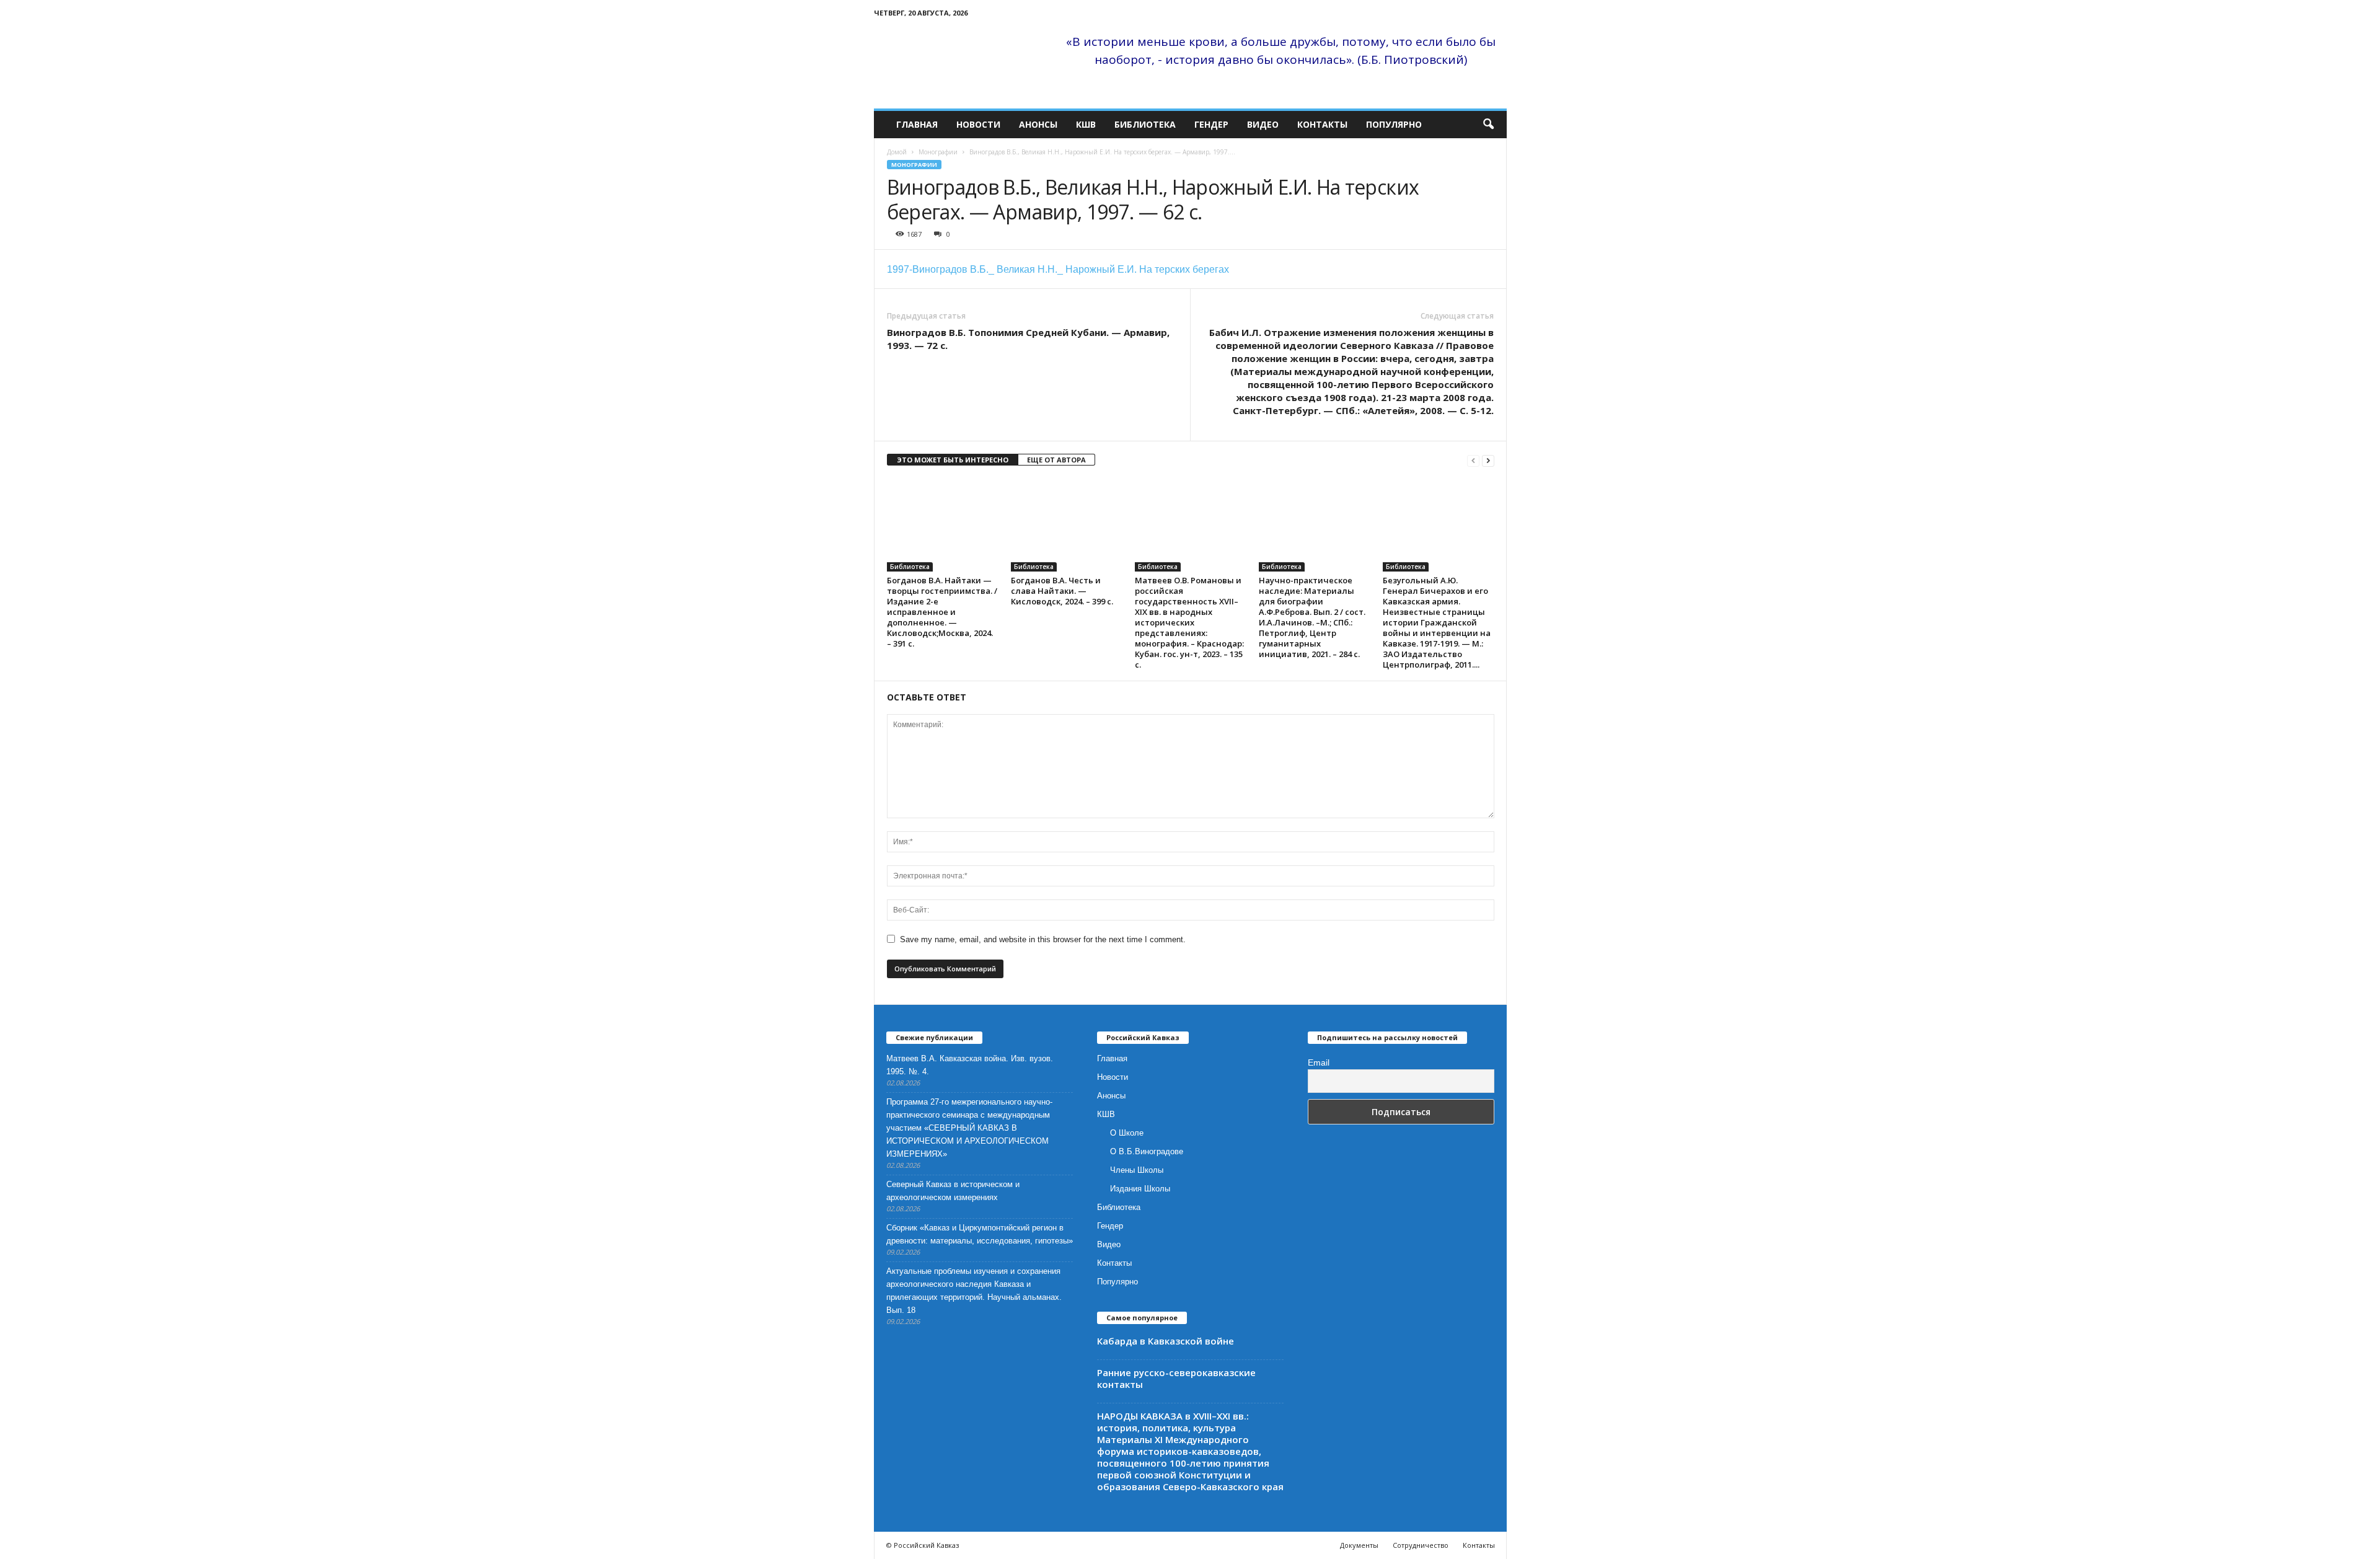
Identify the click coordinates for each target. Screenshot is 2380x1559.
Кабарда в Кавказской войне (1166, 1341)
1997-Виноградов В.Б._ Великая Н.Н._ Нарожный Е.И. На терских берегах (1058, 269)
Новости (978, 124)
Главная (917, 124)
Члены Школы (1137, 1170)
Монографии (938, 152)
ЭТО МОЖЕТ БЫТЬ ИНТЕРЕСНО (953, 460)
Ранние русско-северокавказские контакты (1176, 1378)
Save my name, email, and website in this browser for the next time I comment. (1043, 939)
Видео (1263, 124)
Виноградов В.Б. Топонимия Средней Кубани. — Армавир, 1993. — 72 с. (1028, 339)
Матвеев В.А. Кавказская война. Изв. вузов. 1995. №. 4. (970, 1065)
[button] (1488, 125)
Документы (1359, 1545)
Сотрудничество (1421, 1545)
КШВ (1086, 124)
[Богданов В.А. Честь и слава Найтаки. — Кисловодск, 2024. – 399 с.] (1067, 525)
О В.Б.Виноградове (1147, 1151)
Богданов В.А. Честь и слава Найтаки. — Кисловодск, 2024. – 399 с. (1062, 591)
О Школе (1127, 1133)
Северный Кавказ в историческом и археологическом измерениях (953, 1191)
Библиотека (1145, 124)
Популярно (1394, 124)
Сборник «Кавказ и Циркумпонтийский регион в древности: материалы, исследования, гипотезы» (980, 1234)
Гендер (1211, 124)
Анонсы (1038, 124)
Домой (897, 152)
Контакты (1322, 124)
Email (1319, 1062)
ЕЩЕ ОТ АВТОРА (1056, 460)
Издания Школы (1140, 1189)
